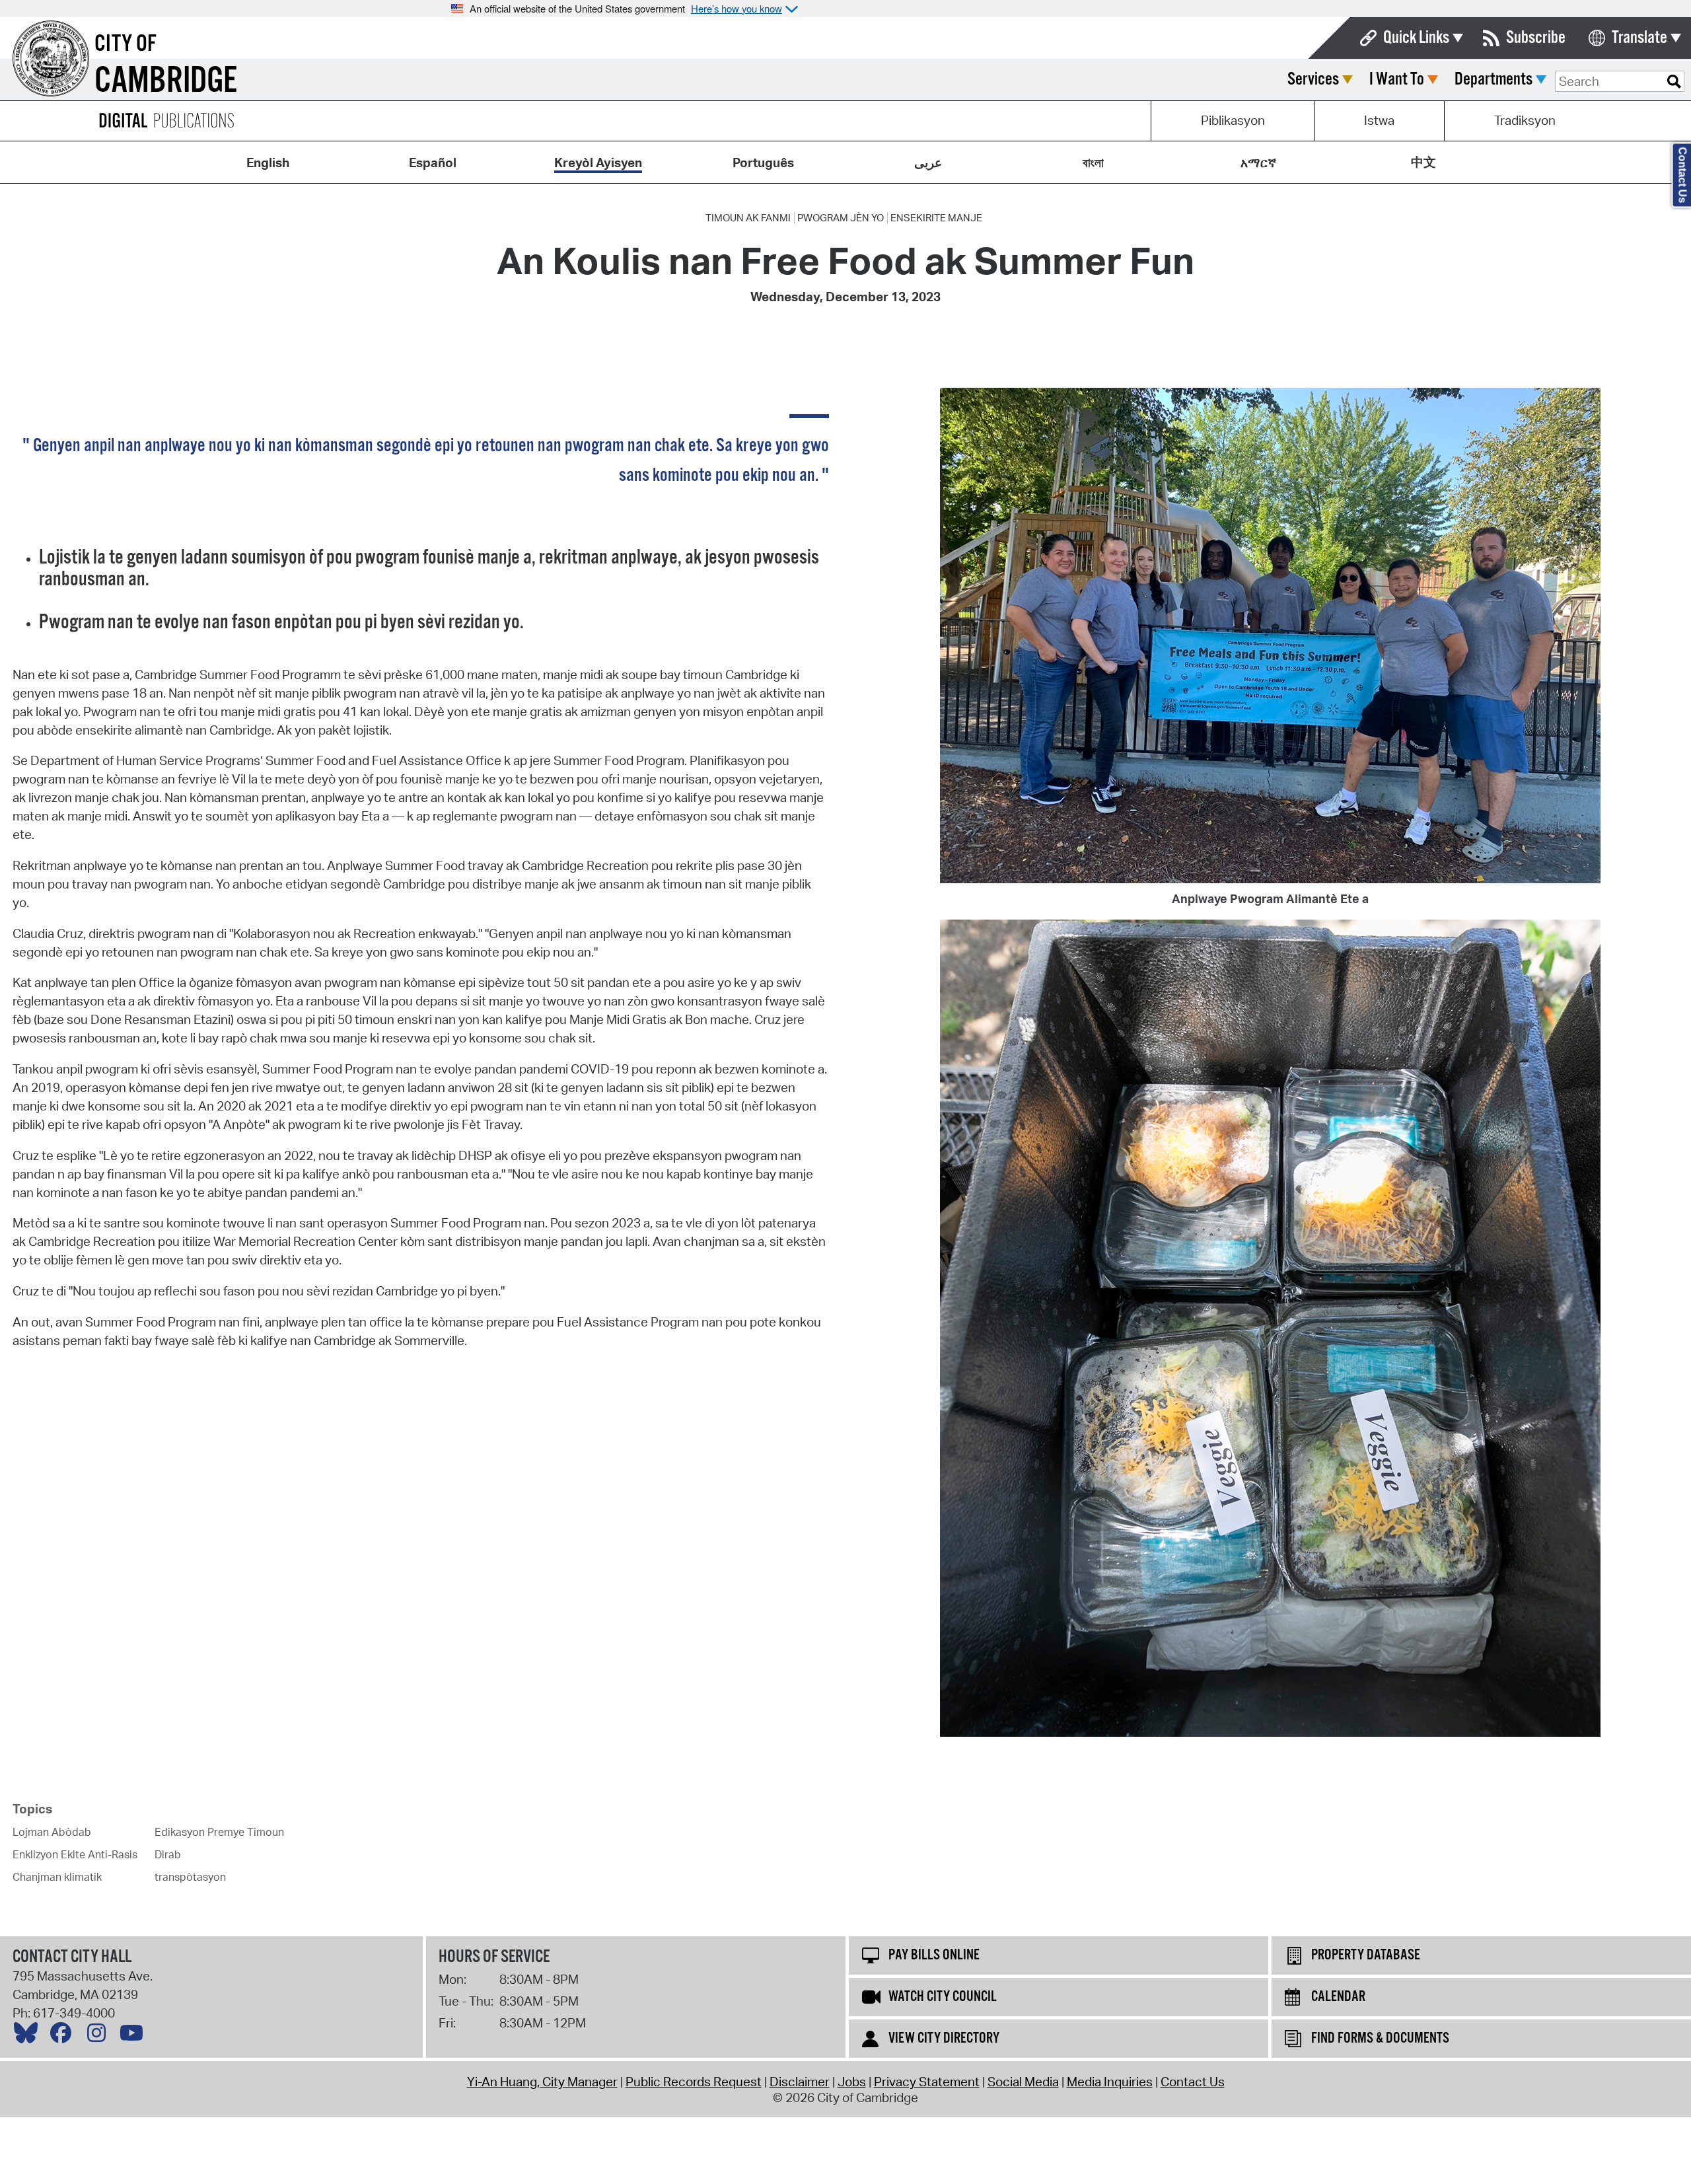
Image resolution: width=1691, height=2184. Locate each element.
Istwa (1379, 120)
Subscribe (1536, 38)
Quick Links (1416, 38)
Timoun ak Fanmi (748, 218)
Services (1313, 80)
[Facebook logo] (64, 2036)
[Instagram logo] (100, 2036)
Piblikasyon (1233, 120)
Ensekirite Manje (936, 218)
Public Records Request (694, 2082)
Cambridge (166, 82)
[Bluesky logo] (29, 2036)
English (268, 163)
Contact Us (1193, 2082)
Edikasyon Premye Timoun (219, 1832)
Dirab (168, 1854)
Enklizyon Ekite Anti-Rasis (75, 1854)
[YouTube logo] (135, 2036)
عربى (928, 163)
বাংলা (1093, 163)
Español (433, 163)
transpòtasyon (190, 1877)
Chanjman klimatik (57, 1877)
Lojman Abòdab (52, 1832)
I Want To (1397, 80)
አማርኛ (1258, 163)
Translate (1639, 38)
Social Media (1023, 2082)
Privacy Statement (927, 2082)
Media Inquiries (1110, 2082)
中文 (1423, 162)
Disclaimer (800, 2082)
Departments (1493, 80)
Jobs (852, 2082)
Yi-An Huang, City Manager (542, 2082)
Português (763, 163)
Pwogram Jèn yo (841, 218)
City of (126, 44)
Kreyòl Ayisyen (598, 163)
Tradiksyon (1525, 120)
